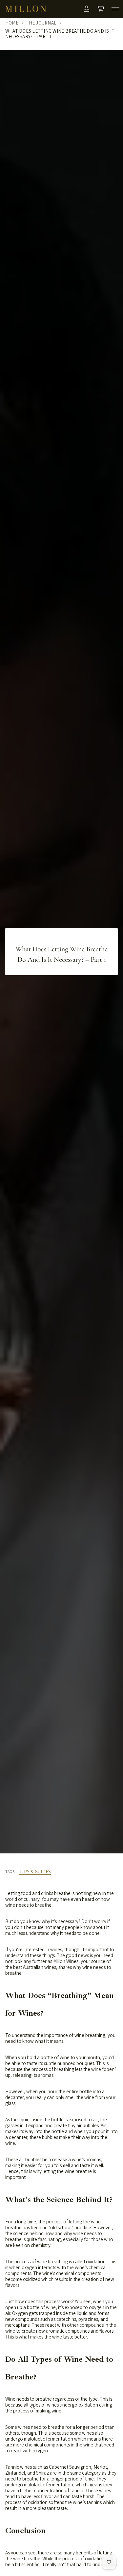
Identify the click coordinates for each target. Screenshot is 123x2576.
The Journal (41, 23)
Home (12, 23)
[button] (101, 9)
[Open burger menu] (115, 9)
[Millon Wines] (26, 9)
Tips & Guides (35, 1872)
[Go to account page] (87, 9)
